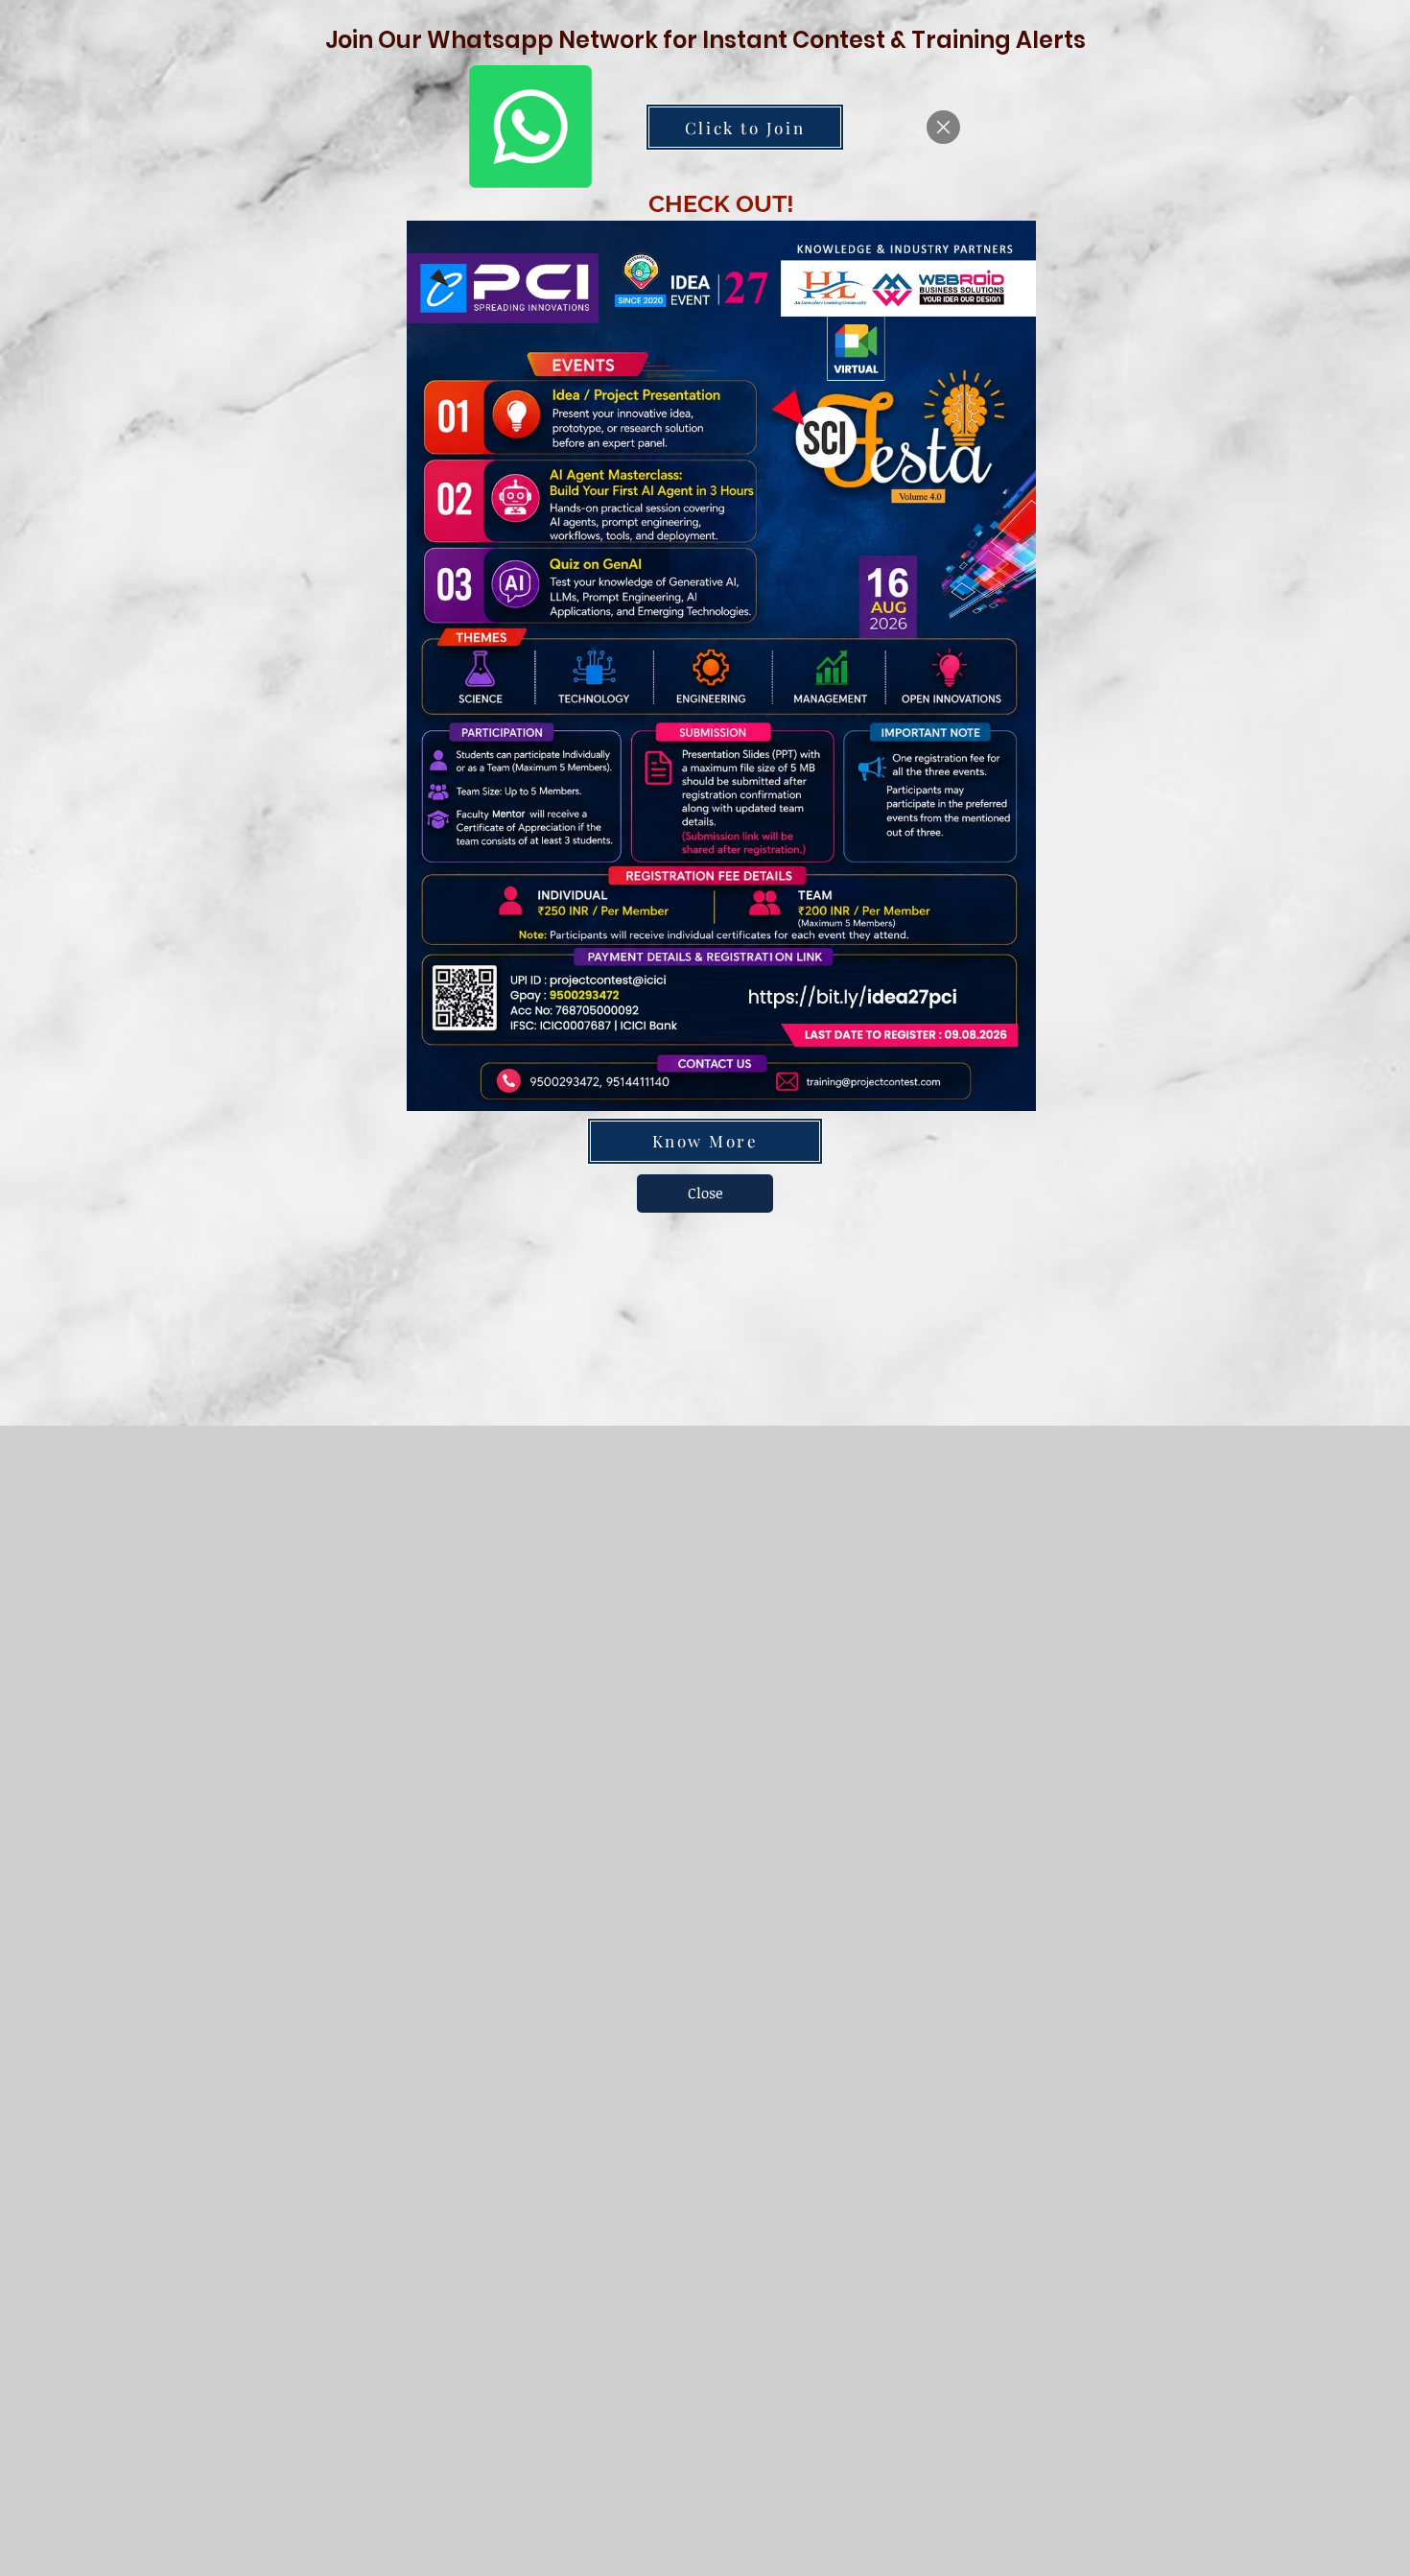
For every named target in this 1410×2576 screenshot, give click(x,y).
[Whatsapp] (530, 127)
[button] (943, 127)
